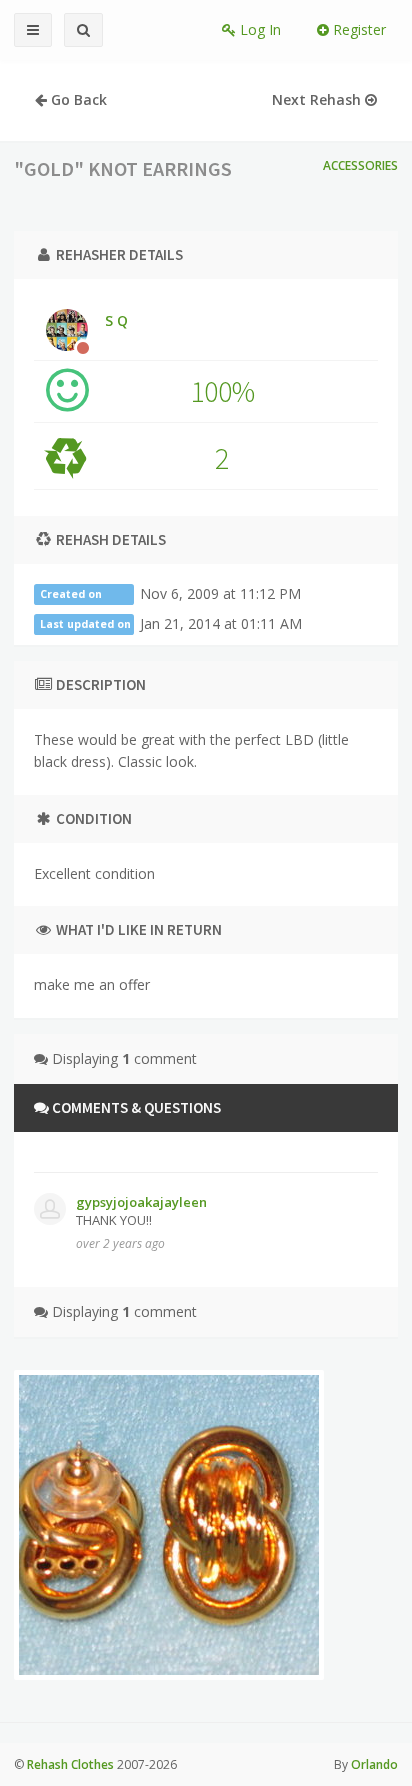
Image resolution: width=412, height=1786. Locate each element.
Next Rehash (318, 99)
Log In (258, 29)
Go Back (77, 99)
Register (357, 29)
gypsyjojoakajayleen (141, 1202)
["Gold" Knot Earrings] (169, 1525)
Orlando (374, 1764)
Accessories (360, 165)
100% (222, 391)
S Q (116, 320)
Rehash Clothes (70, 1764)
